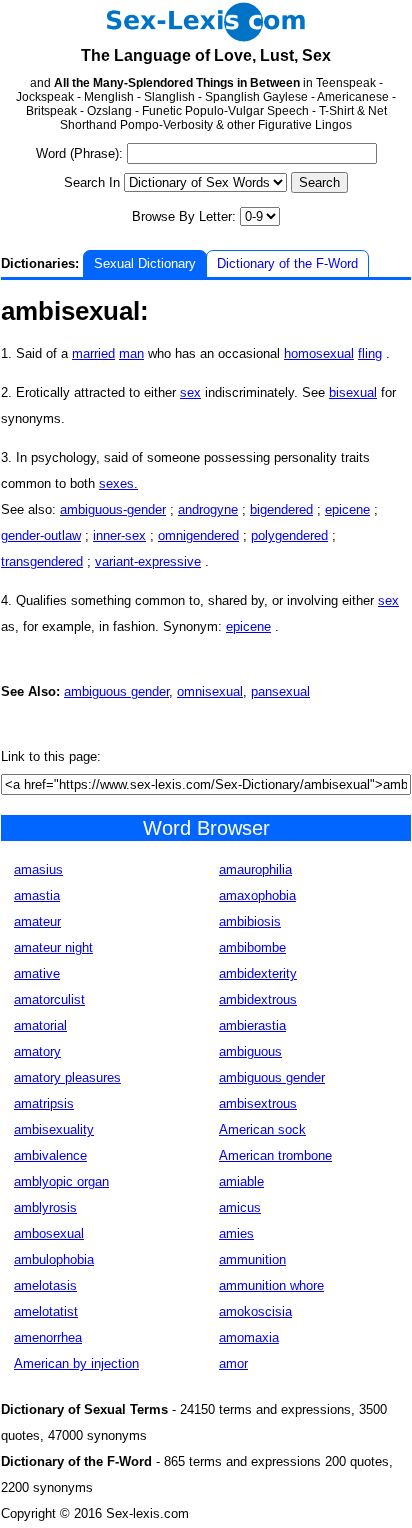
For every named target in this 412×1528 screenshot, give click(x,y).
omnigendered (198, 535)
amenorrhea (48, 1337)
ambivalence (50, 1155)
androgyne (208, 509)
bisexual (353, 392)
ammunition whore (271, 1285)
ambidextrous (258, 999)
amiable (241, 1181)
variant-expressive (148, 561)
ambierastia (252, 1025)
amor (233, 1363)
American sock (262, 1129)
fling (370, 353)
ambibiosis (250, 921)
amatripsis (44, 1103)
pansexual (280, 691)
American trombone (275, 1155)
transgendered (42, 561)
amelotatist (46, 1311)
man (131, 353)
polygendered (289, 535)
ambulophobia (54, 1259)
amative (37, 973)
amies (236, 1233)
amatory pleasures (67, 1077)
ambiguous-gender (113, 509)
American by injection (76, 1363)
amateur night (53, 947)
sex (190, 392)
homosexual (319, 353)
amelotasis (45, 1285)
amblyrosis (45, 1207)
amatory (37, 1051)
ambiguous (250, 1051)
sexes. (118, 483)
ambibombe (252, 947)
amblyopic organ (61, 1181)
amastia (37, 895)
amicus (240, 1207)
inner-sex (119, 535)
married (93, 353)
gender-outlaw (41, 535)
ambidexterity (258, 973)
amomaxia (249, 1337)
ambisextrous (258, 1103)
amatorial (40, 1025)
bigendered (281, 509)
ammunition (252, 1259)
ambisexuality (54, 1129)
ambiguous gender (116, 691)
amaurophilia (255, 869)
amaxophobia (257, 895)
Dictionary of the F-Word (287, 263)
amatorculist (49, 999)
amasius (38, 869)
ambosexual (49, 1233)
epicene (347, 509)
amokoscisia (255, 1311)
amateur (37, 921)
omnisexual (210, 691)
